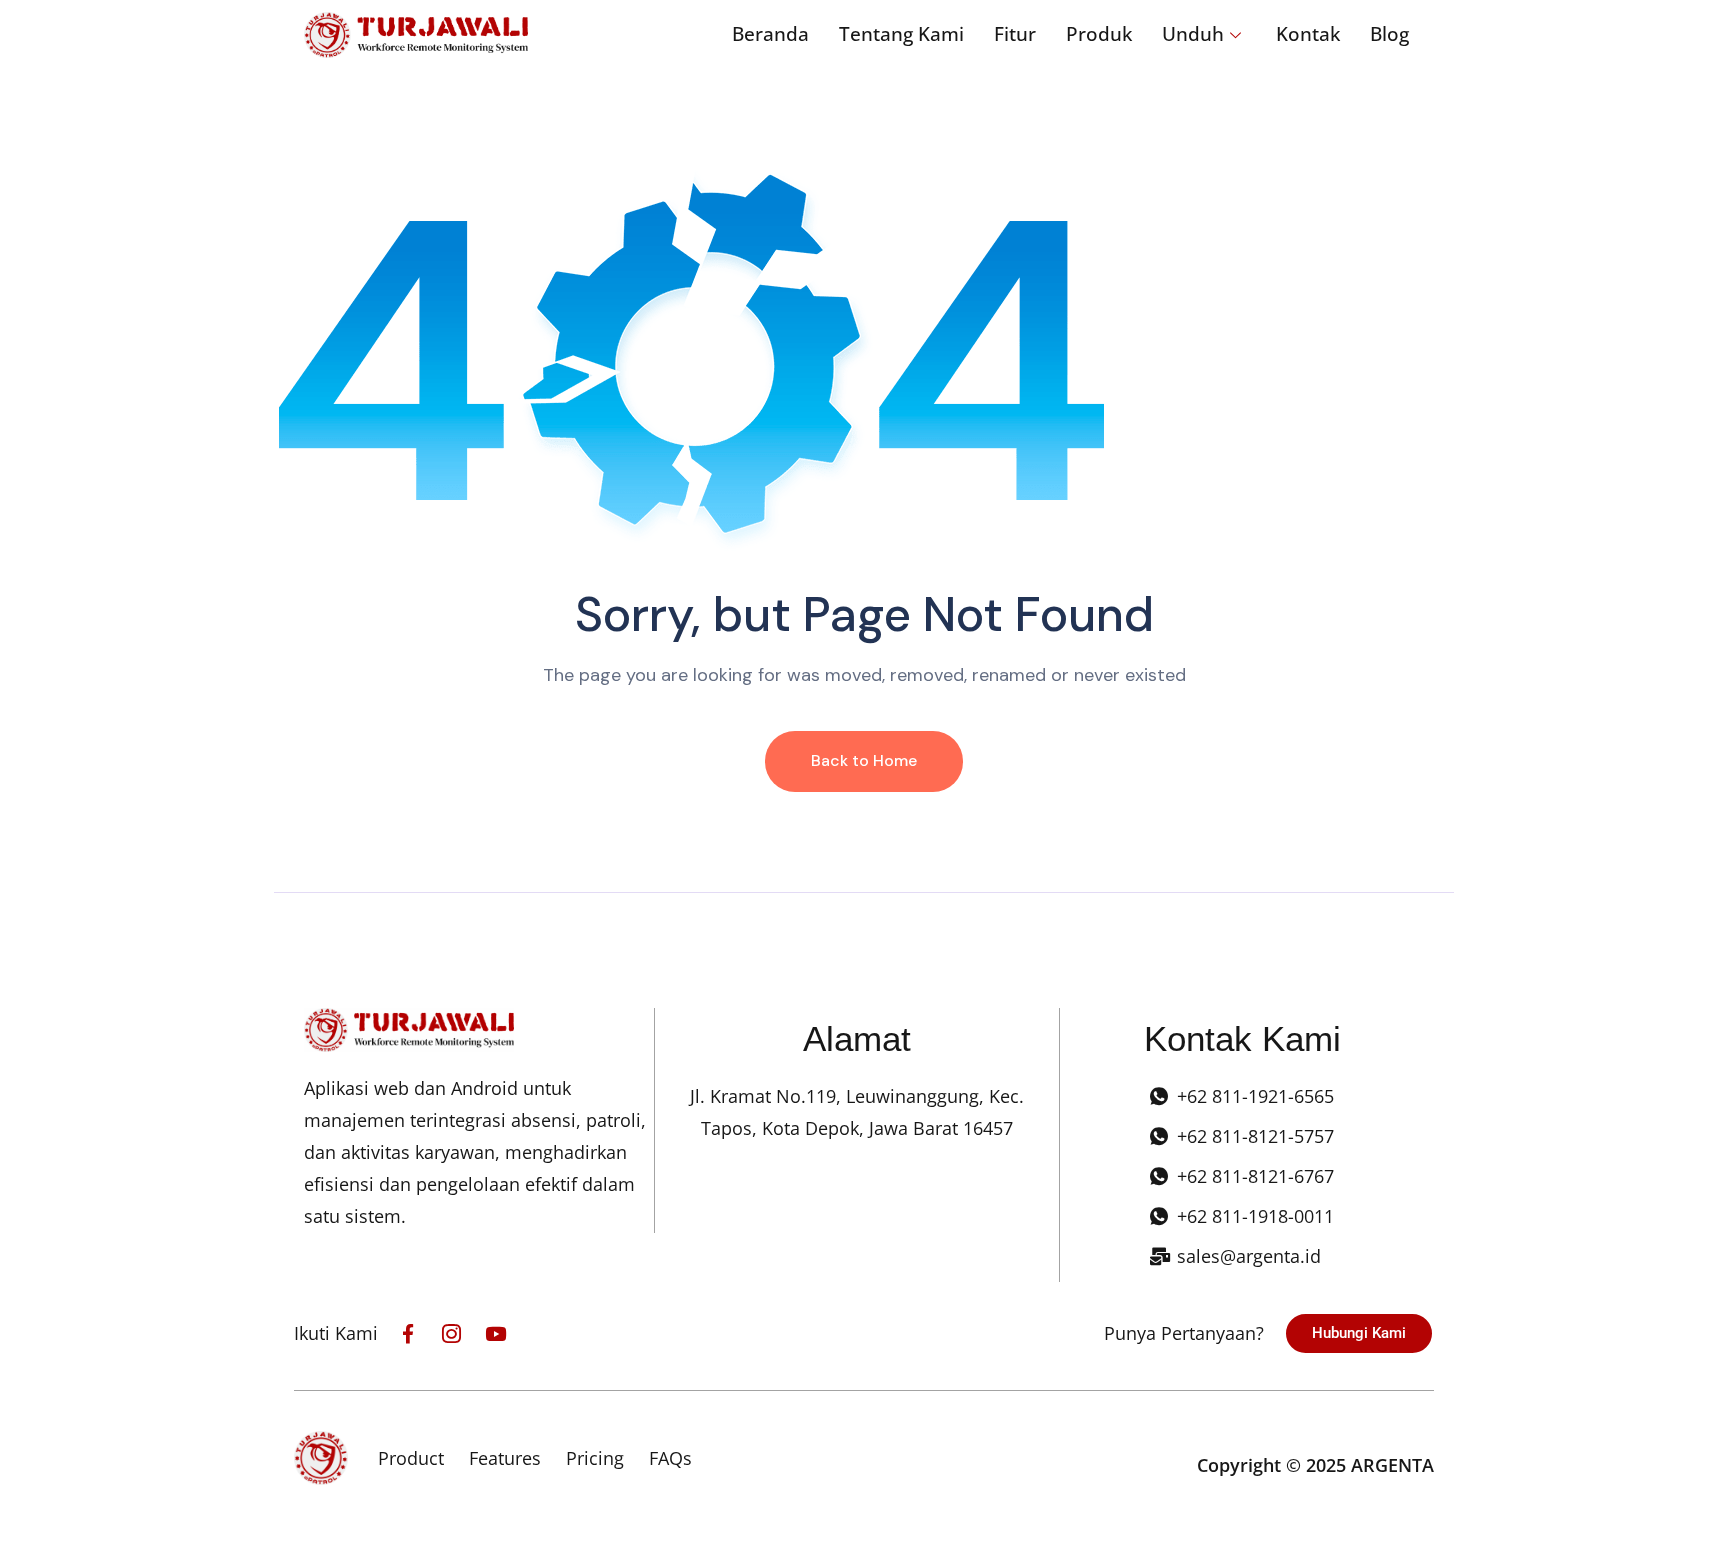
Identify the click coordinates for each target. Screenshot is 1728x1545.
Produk (1099, 34)
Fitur (1015, 34)
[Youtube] (495, 1333)
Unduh (1193, 34)
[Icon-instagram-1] (451, 1333)
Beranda (770, 34)
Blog (1389, 34)
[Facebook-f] (407, 1333)
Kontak (1308, 34)
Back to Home (864, 760)
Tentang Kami (901, 34)
